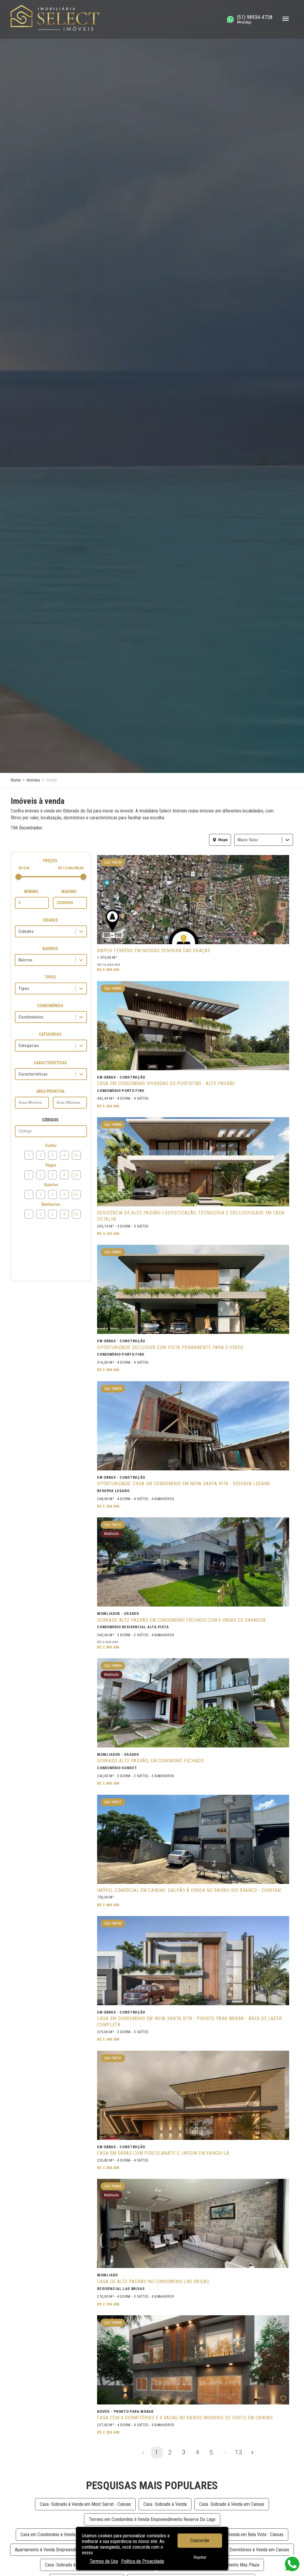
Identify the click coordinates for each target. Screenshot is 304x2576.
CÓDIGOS (50, 1120)
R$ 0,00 (24, 868)
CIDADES (50, 920)
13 (238, 2452)
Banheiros (51, 1204)
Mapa (223, 840)
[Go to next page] (252, 2453)
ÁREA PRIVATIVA (50, 1091)
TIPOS (50, 977)
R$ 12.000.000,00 (71, 868)
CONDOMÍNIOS (50, 1006)
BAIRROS (50, 949)
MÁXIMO (69, 892)
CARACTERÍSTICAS (50, 1063)
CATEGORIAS (50, 1034)
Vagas (51, 1165)
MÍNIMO (31, 892)
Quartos (51, 1185)
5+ (76, 1155)
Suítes (51, 1145)
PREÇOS (50, 861)
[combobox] (238, 840)
